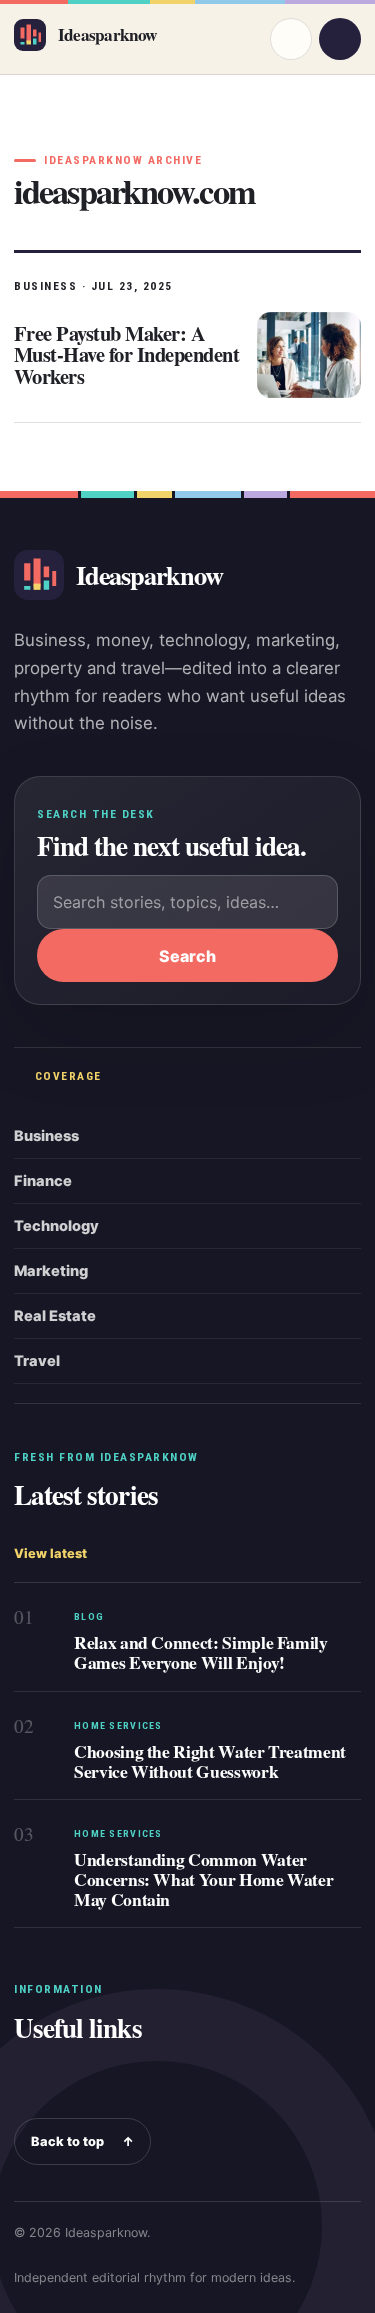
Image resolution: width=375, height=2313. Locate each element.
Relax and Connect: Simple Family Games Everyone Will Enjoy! (201, 1652)
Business (46, 1136)
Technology (56, 1226)
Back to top (82, 2141)
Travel (37, 1361)
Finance (43, 1181)
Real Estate (55, 1316)
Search (187, 956)
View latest (50, 1553)
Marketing (51, 1271)
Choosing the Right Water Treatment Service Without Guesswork (210, 1761)
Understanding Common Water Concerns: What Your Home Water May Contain (203, 1878)
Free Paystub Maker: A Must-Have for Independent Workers (126, 354)
